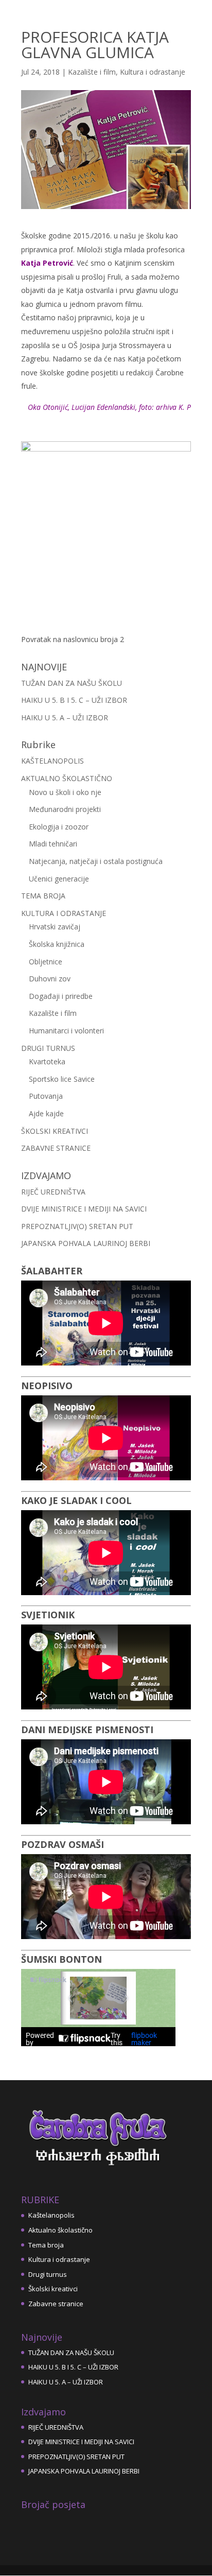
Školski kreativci (53, 2289)
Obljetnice (46, 962)
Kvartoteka (47, 1061)
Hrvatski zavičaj (55, 927)
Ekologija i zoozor (59, 827)
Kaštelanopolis (51, 2215)
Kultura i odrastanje (153, 72)
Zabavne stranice (56, 2304)
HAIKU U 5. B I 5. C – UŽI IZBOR (74, 700)
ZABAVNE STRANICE (56, 1148)
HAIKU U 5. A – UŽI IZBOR (65, 718)
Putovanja (46, 1096)
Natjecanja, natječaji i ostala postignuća (96, 861)
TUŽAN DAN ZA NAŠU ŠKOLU (72, 683)
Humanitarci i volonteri (66, 1031)
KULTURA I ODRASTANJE (64, 913)
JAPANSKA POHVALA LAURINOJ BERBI (86, 1243)
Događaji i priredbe (61, 996)
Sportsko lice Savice (62, 1079)
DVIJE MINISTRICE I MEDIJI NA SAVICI (84, 1209)
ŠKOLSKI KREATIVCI (55, 1131)
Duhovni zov (50, 979)
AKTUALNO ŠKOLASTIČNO (67, 778)
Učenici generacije (59, 879)
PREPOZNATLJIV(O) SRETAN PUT (77, 1226)
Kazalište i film (92, 72)
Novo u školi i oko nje (65, 792)
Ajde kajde (46, 1113)
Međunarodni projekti (65, 809)
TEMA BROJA (43, 896)
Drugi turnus (48, 2274)
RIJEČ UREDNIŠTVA (53, 1192)
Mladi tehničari (53, 844)
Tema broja (46, 2245)
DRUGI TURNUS (48, 1048)
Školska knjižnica (57, 944)
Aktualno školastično (60, 2230)
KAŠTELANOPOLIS (52, 761)
